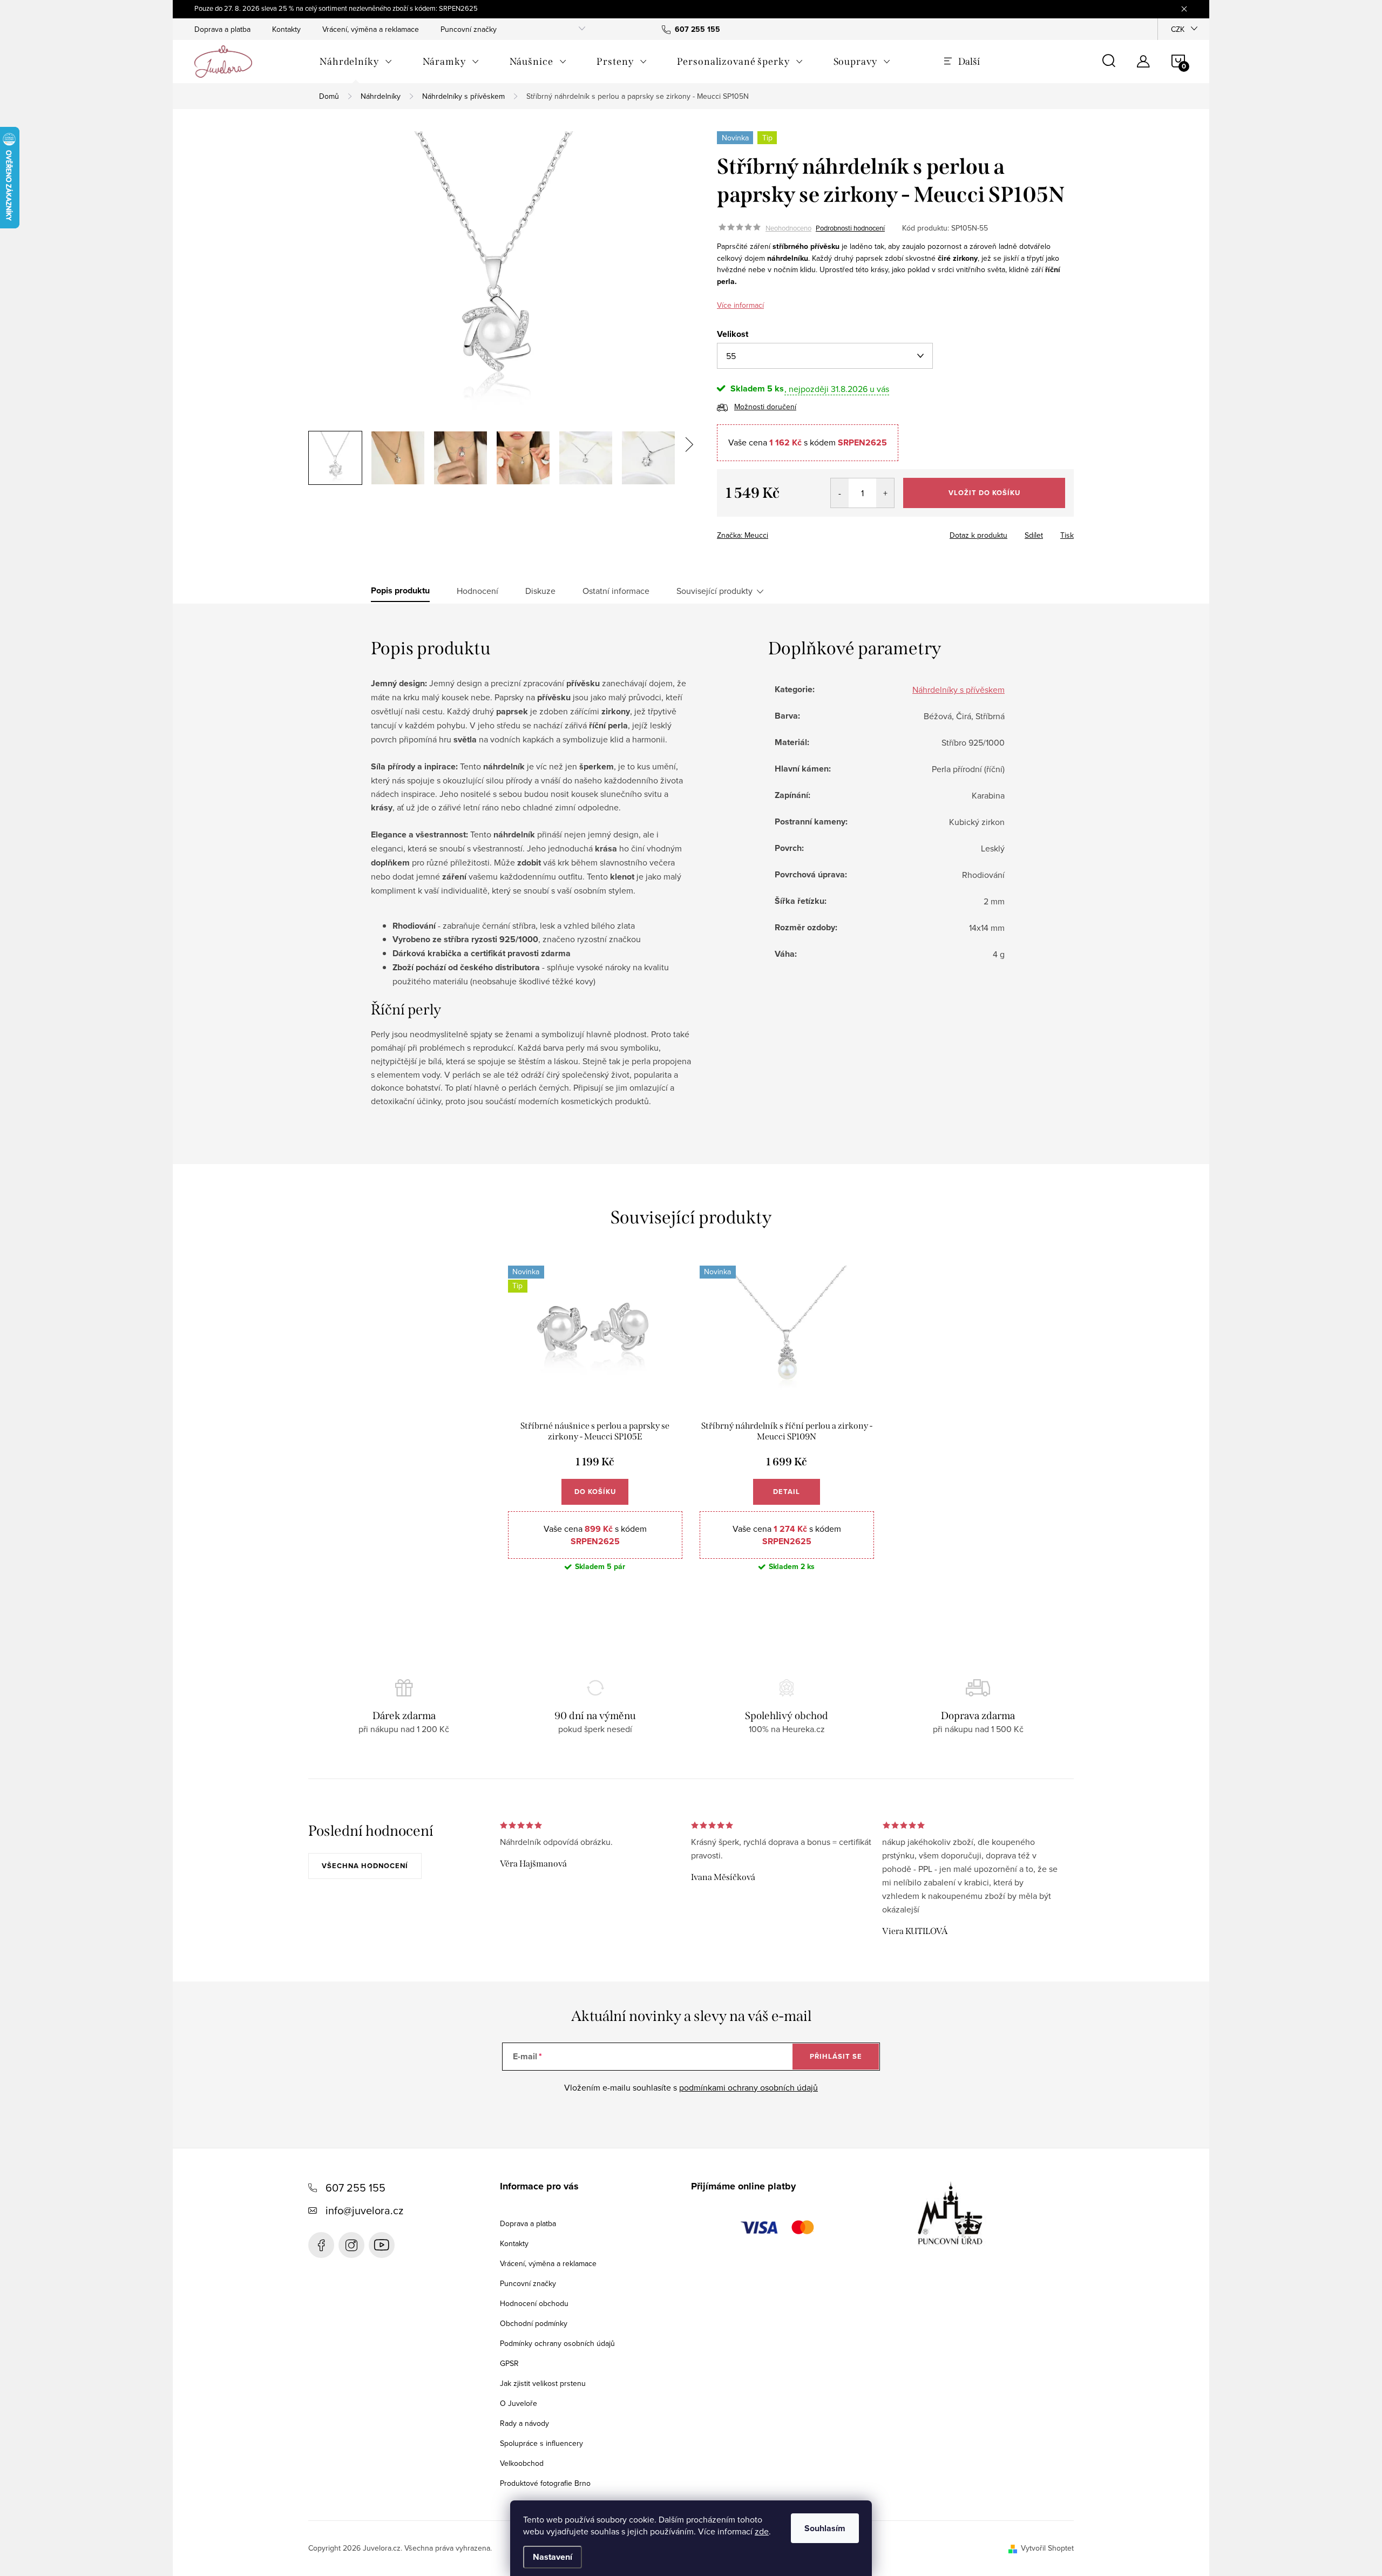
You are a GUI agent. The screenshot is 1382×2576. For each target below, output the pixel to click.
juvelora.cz (351, 2245)
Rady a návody (524, 2423)
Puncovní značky (469, 29)
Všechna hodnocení (365, 1866)
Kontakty (286, 29)
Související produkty (714, 591)
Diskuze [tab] (540, 591)
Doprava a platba (222, 29)
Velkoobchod (522, 2463)
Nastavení (553, 2557)
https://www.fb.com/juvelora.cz (321, 2245)
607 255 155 (355, 2188)
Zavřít (777, 532)
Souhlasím (825, 2528)
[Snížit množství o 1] (840, 493)
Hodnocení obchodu (534, 2303)
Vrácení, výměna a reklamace (371, 29)
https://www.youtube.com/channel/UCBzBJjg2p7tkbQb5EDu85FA (382, 2245)
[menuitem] (356, 62)
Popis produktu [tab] (400, 591)
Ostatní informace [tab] (616, 591)
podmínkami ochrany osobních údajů (748, 2087)
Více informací (740, 305)
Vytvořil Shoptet (1047, 2548)
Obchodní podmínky (534, 2323)
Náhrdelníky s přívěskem (958, 689)
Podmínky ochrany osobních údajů (557, 2343)
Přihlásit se (836, 2056)
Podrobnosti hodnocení (850, 228)
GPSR (509, 2363)
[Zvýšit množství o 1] (885, 493)
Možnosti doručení (765, 407)
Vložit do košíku (984, 493)
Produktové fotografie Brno (545, 2483)
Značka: (743, 535)
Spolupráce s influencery (541, 2443)
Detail (787, 1492)
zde (762, 2531)
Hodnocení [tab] (477, 591)
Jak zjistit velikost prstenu (543, 2383)
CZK (1178, 29)
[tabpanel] (595, 1427)
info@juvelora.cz (364, 2210)
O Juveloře (519, 2403)
